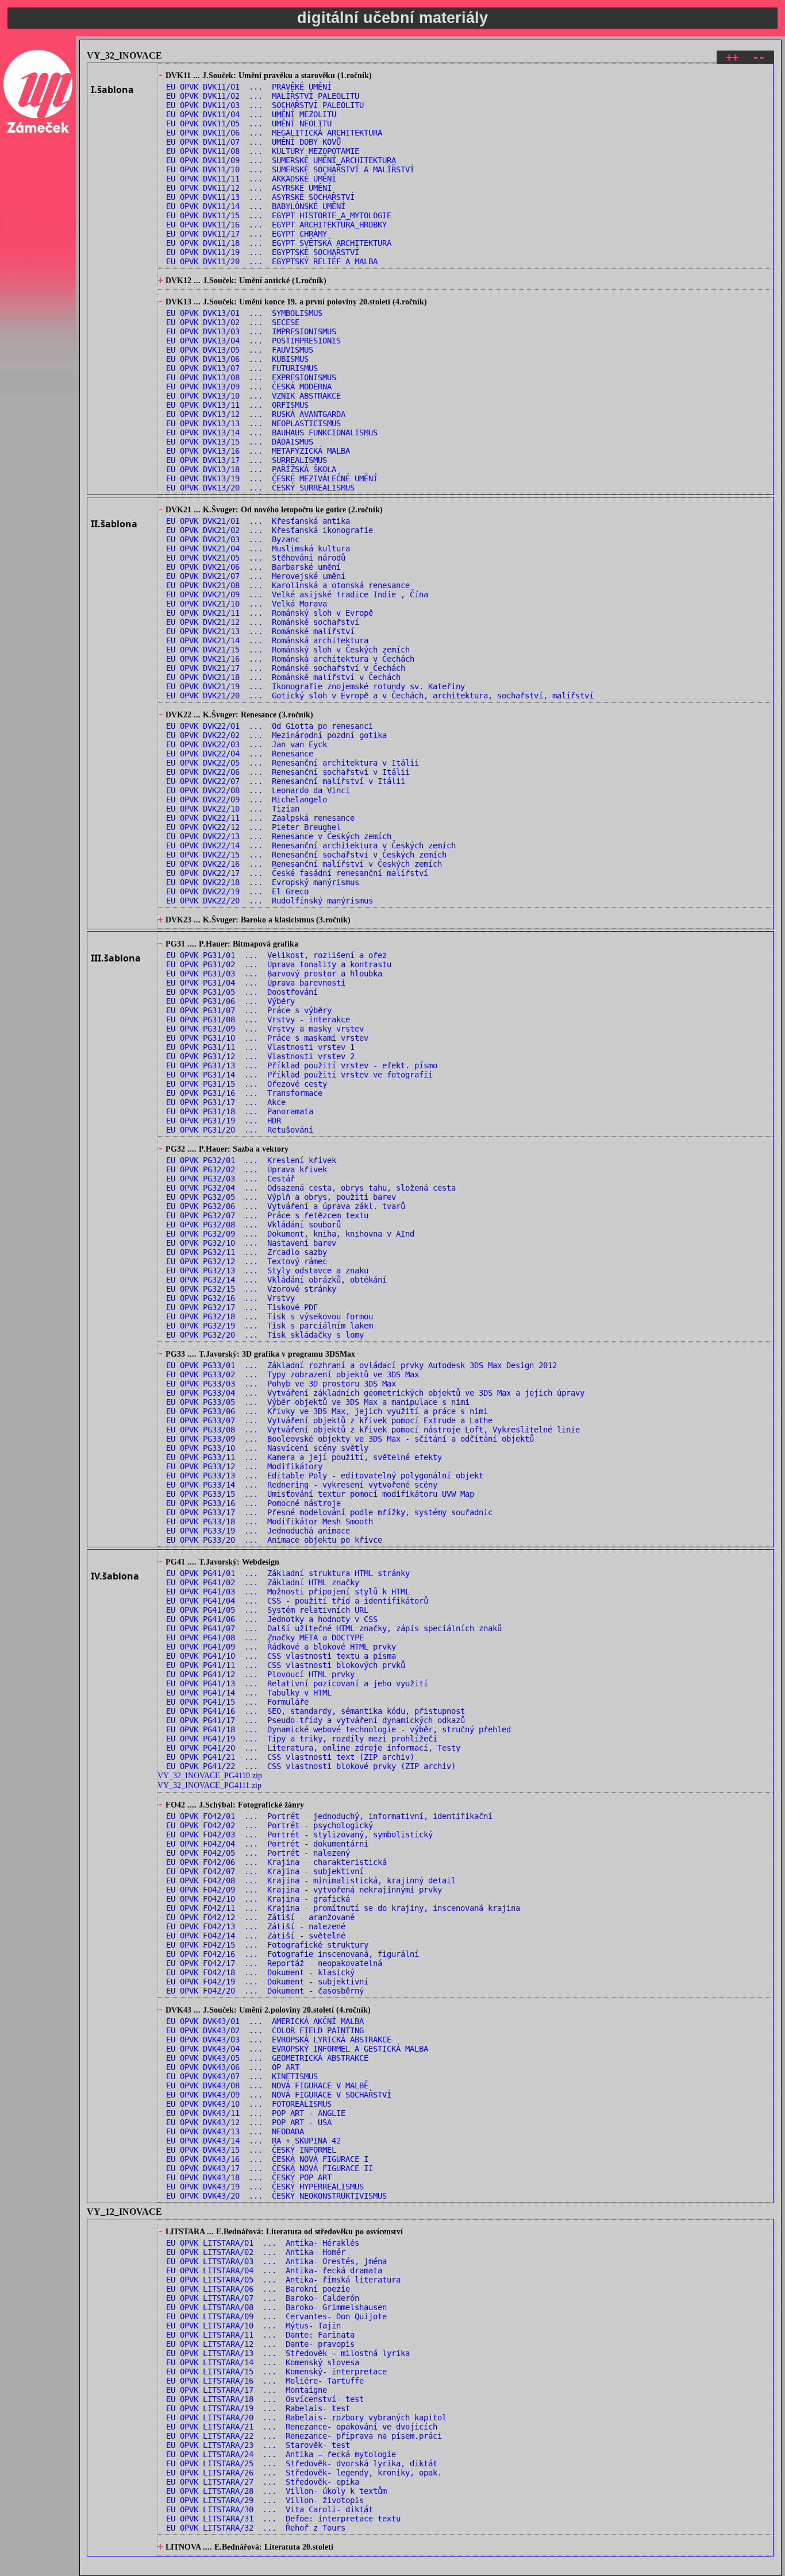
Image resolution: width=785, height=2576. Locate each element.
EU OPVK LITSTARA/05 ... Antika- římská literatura (283, 2280)
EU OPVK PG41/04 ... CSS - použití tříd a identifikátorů (297, 1601)
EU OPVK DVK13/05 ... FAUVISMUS (240, 350)
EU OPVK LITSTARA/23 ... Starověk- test (258, 2445)
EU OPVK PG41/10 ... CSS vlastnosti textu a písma (281, 1656)
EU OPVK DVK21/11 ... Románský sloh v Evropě (270, 613)
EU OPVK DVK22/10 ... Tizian (233, 809)
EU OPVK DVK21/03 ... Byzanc (233, 539)
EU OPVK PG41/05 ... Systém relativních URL (267, 1610)
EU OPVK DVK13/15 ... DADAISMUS (240, 442)
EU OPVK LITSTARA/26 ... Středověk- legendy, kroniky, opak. (304, 2473)
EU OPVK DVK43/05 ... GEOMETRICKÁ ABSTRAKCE (267, 2058)
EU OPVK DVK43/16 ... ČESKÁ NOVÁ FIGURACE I (267, 2159)
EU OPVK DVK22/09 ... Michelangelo (247, 800)
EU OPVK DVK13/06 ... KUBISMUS (237, 359)
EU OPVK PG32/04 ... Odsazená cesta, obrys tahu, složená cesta (311, 1188)
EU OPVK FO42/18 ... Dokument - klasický (260, 1972)
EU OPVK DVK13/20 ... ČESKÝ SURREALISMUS (260, 488)
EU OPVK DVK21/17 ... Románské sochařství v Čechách (286, 668)
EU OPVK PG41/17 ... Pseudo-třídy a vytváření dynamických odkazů (315, 1720)
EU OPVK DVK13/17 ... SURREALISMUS (247, 460)
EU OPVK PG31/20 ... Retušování (240, 1130)
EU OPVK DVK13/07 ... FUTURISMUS (242, 368)
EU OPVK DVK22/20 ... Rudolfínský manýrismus (270, 901)
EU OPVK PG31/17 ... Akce (226, 1102)
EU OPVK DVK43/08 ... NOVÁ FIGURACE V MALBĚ (267, 2085)
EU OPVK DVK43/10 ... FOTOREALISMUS (249, 2104)
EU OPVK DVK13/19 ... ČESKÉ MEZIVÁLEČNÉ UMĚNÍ (272, 478)
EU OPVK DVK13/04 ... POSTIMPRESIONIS (253, 341)
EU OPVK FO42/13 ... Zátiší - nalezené (256, 1926)
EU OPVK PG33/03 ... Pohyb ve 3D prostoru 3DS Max (281, 1384)
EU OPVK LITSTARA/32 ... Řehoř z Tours (256, 2528)
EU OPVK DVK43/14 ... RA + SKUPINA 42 (253, 2141)
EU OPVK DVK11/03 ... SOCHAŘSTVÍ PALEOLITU (265, 105)
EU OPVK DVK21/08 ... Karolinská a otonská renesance (288, 585)
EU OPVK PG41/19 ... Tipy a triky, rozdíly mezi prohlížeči (302, 1739)
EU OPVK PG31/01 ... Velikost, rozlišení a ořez (276, 955)
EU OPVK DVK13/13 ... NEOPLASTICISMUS (253, 423)
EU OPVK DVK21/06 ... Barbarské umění (253, 567)
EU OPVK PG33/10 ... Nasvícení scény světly (267, 1448)
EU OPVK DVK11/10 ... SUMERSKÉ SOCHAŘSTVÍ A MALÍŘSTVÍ (290, 169)
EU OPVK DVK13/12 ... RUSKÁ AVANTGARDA (256, 414)
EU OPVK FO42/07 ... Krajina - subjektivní (265, 1871)
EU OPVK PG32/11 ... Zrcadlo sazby (247, 1252)
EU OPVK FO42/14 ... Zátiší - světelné (256, 1936)
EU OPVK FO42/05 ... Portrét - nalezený (258, 1853)
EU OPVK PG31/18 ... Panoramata (240, 1111)
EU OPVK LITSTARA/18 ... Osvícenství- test (265, 2399)
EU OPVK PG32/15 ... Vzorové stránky (251, 1289)
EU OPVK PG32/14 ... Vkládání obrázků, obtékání (276, 1280)
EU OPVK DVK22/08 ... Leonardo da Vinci (258, 790)
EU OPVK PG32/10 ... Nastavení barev (251, 1243)
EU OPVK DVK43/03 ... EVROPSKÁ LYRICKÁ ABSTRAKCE (279, 2040)
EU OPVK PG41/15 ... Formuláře (237, 1702)
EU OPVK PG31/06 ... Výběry (230, 1001)
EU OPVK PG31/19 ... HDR (224, 1121)
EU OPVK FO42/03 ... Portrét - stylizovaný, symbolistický (299, 1835)
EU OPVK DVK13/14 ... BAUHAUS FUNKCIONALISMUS (272, 432)
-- (759, 57)
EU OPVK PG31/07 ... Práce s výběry (249, 1010)
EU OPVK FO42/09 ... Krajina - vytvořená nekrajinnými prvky (304, 1890)
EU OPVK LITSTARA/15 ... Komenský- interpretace (276, 2372)
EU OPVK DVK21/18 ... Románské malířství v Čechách (283, 677)
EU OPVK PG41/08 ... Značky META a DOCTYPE (265, 1637)
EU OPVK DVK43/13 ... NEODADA (235, 2131)
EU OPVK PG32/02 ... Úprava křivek (247, 1169)
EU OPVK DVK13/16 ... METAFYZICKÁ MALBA (258, 451)
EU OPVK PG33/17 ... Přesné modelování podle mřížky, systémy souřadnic (329, 1512)
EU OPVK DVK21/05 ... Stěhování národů (256, 558)
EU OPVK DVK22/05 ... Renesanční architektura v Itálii (293, 763)
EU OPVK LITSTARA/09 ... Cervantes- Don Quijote (276, 2316)
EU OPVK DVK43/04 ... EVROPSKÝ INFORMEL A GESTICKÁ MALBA (297, 2049)
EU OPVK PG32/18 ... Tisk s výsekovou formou (270, 1316)
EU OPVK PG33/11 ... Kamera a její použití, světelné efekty (304, 1457)
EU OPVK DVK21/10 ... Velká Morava (247, 604)
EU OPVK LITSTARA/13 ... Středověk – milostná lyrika (288, 2353)
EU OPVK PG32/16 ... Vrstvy (230, 1298)
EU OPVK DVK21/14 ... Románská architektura (267, 640)
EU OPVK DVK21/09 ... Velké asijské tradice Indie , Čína (297, 594)
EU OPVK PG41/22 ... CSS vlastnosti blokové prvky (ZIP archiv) (311, 1766)
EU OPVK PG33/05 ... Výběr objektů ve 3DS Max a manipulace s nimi (318, 1402)
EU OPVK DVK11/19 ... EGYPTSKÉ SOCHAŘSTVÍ (263, 252)
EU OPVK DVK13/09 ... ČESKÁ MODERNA (249, 387)
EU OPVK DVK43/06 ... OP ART (233, 2067)
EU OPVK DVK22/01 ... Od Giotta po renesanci (270, 726)
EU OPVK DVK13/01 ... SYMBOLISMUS (244, 313)
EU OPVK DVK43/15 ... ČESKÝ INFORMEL (251, 2150)
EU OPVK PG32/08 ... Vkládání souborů (253, 1225)
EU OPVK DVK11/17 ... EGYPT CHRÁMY (247, 234)
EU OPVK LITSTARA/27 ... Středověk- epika (263, 2482)
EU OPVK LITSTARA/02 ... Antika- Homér (256, 2252)
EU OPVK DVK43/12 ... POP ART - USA (249, 2122)
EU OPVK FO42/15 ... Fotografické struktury (267, 1945)
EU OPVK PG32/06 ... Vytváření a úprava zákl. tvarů (286, 1206)
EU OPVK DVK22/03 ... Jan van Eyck (247, 744)
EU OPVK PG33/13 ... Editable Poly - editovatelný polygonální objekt (325, 1476)
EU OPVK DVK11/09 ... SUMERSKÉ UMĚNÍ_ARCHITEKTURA (281, 160)
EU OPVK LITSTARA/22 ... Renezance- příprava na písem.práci (304, 2436)
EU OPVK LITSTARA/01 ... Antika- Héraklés (263, 2243)
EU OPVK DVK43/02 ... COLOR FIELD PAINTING (265, 2030)
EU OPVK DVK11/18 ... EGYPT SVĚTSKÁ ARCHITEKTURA (279, 243)
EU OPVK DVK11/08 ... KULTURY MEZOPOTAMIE (263, 151)
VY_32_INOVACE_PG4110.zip (210, 1775)
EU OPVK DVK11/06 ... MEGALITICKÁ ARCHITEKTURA (274, 133)
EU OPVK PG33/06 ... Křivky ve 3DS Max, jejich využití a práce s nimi (327, 1411)
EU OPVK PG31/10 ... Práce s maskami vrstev (267, 1038)
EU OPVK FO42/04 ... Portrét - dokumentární (267, 1844)
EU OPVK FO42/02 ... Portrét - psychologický (270, 1825)
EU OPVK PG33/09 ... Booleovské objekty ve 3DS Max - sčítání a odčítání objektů (350, 1439)
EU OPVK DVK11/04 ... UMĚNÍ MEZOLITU (251, 114)
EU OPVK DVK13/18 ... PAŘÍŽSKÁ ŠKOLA (251, 469)
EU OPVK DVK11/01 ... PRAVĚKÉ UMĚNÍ (249, 87)
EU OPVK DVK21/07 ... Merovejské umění (256, 576)
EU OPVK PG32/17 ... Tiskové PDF (242, 1307)
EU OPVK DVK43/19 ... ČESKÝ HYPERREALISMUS (265, 2187)
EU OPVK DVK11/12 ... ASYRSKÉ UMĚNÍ (249, 188)
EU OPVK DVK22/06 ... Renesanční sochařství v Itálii (288, 772)
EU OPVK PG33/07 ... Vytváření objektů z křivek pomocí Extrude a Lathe (329, 1420)
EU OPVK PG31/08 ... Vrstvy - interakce (258, 1019)
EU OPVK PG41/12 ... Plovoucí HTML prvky (260, 1674)
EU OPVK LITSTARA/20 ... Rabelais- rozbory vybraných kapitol (306, 2417)
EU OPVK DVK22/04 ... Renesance (240, 754)
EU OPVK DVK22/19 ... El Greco (237, 891)
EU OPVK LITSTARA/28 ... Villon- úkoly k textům (276, 2491)
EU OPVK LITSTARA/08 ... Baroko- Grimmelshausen (276, 2307)
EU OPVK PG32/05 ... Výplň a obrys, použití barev (281, 1197)
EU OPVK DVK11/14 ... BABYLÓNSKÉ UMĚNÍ (256, 206)
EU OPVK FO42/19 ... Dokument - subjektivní (267, 1982)
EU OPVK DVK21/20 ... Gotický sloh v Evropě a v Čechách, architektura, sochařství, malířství (380, 696)
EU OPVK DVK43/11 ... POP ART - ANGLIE (256, 2113)
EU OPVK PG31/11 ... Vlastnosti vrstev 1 (260, 1047)
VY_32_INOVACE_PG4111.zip (209, 1785)
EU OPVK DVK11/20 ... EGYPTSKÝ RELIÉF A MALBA (272, 261)
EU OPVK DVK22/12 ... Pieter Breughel (253, 827)
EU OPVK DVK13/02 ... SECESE (233, 322)
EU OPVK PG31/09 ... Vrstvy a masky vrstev (265, 1029)
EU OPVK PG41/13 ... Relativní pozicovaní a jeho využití (297, 1683)
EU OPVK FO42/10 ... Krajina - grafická (258, 1899)
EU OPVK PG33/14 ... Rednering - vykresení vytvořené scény (302, 1485)
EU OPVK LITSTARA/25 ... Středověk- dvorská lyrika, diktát (302, 2463)
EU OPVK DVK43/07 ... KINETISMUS (242, 2076)
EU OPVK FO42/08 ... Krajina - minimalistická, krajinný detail (311, 1880)
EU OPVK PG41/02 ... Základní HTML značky (263, 1582)
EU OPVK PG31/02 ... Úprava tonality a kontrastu (279, 964)
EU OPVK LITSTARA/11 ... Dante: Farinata (260, 2335)
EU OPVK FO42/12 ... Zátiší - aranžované (260, 1917)
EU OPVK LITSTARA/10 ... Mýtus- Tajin (253, 2326)
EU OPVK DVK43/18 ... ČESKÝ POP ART (249, 2177)
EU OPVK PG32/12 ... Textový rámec (247, 1261)
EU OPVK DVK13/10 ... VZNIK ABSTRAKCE (253, 396)
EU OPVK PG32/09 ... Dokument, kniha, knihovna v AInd (290, 1234)
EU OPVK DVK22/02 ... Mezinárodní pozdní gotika (276, 735)
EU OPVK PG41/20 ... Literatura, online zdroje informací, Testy (313, 1748)
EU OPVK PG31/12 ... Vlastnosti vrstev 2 (260, 1056)
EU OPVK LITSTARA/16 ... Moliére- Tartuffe (265, 2381)
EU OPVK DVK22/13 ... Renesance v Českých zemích (279, 836)
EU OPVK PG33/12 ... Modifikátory (244, 1466)
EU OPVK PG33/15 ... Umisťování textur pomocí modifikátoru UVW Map (320, 1494)
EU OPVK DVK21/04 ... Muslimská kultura (258, 549)
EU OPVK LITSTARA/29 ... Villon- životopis (265, 2500)
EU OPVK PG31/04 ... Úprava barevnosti (256, 983)
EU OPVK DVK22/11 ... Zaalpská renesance (260, 818)
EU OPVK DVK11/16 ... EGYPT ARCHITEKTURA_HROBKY (276, 225)
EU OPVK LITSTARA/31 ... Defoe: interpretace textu (283, 2519)
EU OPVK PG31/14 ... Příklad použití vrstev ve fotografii (299, 1075)
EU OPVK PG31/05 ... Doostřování (242, 992)
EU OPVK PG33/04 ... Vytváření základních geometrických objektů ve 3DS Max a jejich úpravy (375, 1393)
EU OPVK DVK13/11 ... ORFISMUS (237, 405)
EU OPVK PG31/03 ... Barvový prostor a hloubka (274, 974)
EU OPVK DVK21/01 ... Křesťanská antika (258, 521)
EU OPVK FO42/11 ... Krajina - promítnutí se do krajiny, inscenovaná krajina (343, 1908)
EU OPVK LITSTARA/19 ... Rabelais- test (258, 2408)
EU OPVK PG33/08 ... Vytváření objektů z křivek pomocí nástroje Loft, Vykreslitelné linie (373, 1430)
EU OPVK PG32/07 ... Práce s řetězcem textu (267, 1215)
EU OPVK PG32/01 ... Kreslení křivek (251, 1160)
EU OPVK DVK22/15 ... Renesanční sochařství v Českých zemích (306, 855)
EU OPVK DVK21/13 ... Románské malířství (260, 631)
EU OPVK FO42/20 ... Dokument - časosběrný (265, 1991)
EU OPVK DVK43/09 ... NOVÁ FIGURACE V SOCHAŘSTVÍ (279, 2095)
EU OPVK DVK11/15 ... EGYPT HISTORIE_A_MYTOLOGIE (279, 215)
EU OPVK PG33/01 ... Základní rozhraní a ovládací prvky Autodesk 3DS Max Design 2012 (361, 1365)
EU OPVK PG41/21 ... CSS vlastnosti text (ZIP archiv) (290, 1757)
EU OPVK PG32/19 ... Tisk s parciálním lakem (270, 1326)
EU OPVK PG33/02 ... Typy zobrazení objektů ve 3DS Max (293, 1374)
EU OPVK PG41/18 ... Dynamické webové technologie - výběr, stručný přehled (338, 1729)
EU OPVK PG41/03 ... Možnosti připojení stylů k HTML (288, 1592)
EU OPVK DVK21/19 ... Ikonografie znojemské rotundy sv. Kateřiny (315, 686)
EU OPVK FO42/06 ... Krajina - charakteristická (276, 1862)
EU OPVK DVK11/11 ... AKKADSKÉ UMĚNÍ (251, 179)
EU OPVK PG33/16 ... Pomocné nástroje (253, 1503)
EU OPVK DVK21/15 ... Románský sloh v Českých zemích (288, 650)
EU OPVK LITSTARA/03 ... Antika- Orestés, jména (276, 2261)
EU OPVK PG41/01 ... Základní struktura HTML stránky (288, 1573)
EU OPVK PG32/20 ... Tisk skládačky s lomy (265, 1335)
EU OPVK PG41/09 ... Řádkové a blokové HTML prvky (281, 1647)
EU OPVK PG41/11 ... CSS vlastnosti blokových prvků (286, 1665)
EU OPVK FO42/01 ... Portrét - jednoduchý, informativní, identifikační (329, 1816)
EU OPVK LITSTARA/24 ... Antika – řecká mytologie (281, 2454)
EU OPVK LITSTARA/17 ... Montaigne (247, 2390)
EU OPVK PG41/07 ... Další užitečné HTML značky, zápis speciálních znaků (334, 1628)
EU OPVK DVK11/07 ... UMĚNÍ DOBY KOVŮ (253, 142)
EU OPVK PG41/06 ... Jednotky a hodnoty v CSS (272, 1619)
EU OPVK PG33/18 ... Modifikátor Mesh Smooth (270, 1521)
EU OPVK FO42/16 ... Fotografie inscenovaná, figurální (293, 1954)
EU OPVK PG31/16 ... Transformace (244, 1093)
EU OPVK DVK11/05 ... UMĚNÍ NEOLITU (249, 123)
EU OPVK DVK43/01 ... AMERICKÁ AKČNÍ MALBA (265, 2021)
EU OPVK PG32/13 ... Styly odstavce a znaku (267, 1270)
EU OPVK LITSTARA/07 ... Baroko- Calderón (263, 2298)
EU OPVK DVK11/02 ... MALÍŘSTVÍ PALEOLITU (263, 96)
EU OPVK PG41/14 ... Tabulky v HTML (249, 1693)
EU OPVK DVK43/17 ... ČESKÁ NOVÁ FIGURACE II (270, 2168)
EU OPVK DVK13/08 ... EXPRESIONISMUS (251, 377)
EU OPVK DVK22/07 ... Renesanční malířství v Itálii (286, 781)
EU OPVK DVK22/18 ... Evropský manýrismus (263, 882)
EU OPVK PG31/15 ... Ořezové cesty (247, 1084)
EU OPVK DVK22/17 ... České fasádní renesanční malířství (297, 873)
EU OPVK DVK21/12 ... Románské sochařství (263, 622)
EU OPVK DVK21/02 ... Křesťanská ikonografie (270, 530)
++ (732, 57)
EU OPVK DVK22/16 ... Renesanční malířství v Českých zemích (304, 864)
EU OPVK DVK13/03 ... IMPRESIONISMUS (251, 331)
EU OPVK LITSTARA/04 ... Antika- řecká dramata (274, 2270)
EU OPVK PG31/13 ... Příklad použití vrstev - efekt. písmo (302, 1065)
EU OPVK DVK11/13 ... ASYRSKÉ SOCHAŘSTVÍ (260, 197)
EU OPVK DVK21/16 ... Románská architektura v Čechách (290, 659)
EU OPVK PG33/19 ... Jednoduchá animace (258, 1531)
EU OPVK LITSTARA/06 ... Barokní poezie (258, 2289)
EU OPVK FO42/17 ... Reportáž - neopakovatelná (274, 1963)
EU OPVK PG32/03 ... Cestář (230, 1179)
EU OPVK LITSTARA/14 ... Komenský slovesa (263, 2362)
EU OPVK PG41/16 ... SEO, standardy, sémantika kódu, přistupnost (315, 1711)
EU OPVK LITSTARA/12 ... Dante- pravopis (260, 2344)
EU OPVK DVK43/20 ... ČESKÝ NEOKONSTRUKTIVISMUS (276, 2196)
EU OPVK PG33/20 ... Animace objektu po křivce (274, 1540)
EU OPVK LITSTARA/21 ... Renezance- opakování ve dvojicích (302, 2427)
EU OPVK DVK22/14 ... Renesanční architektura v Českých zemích (311, 845)
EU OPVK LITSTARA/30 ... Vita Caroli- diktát (270, 2509)
